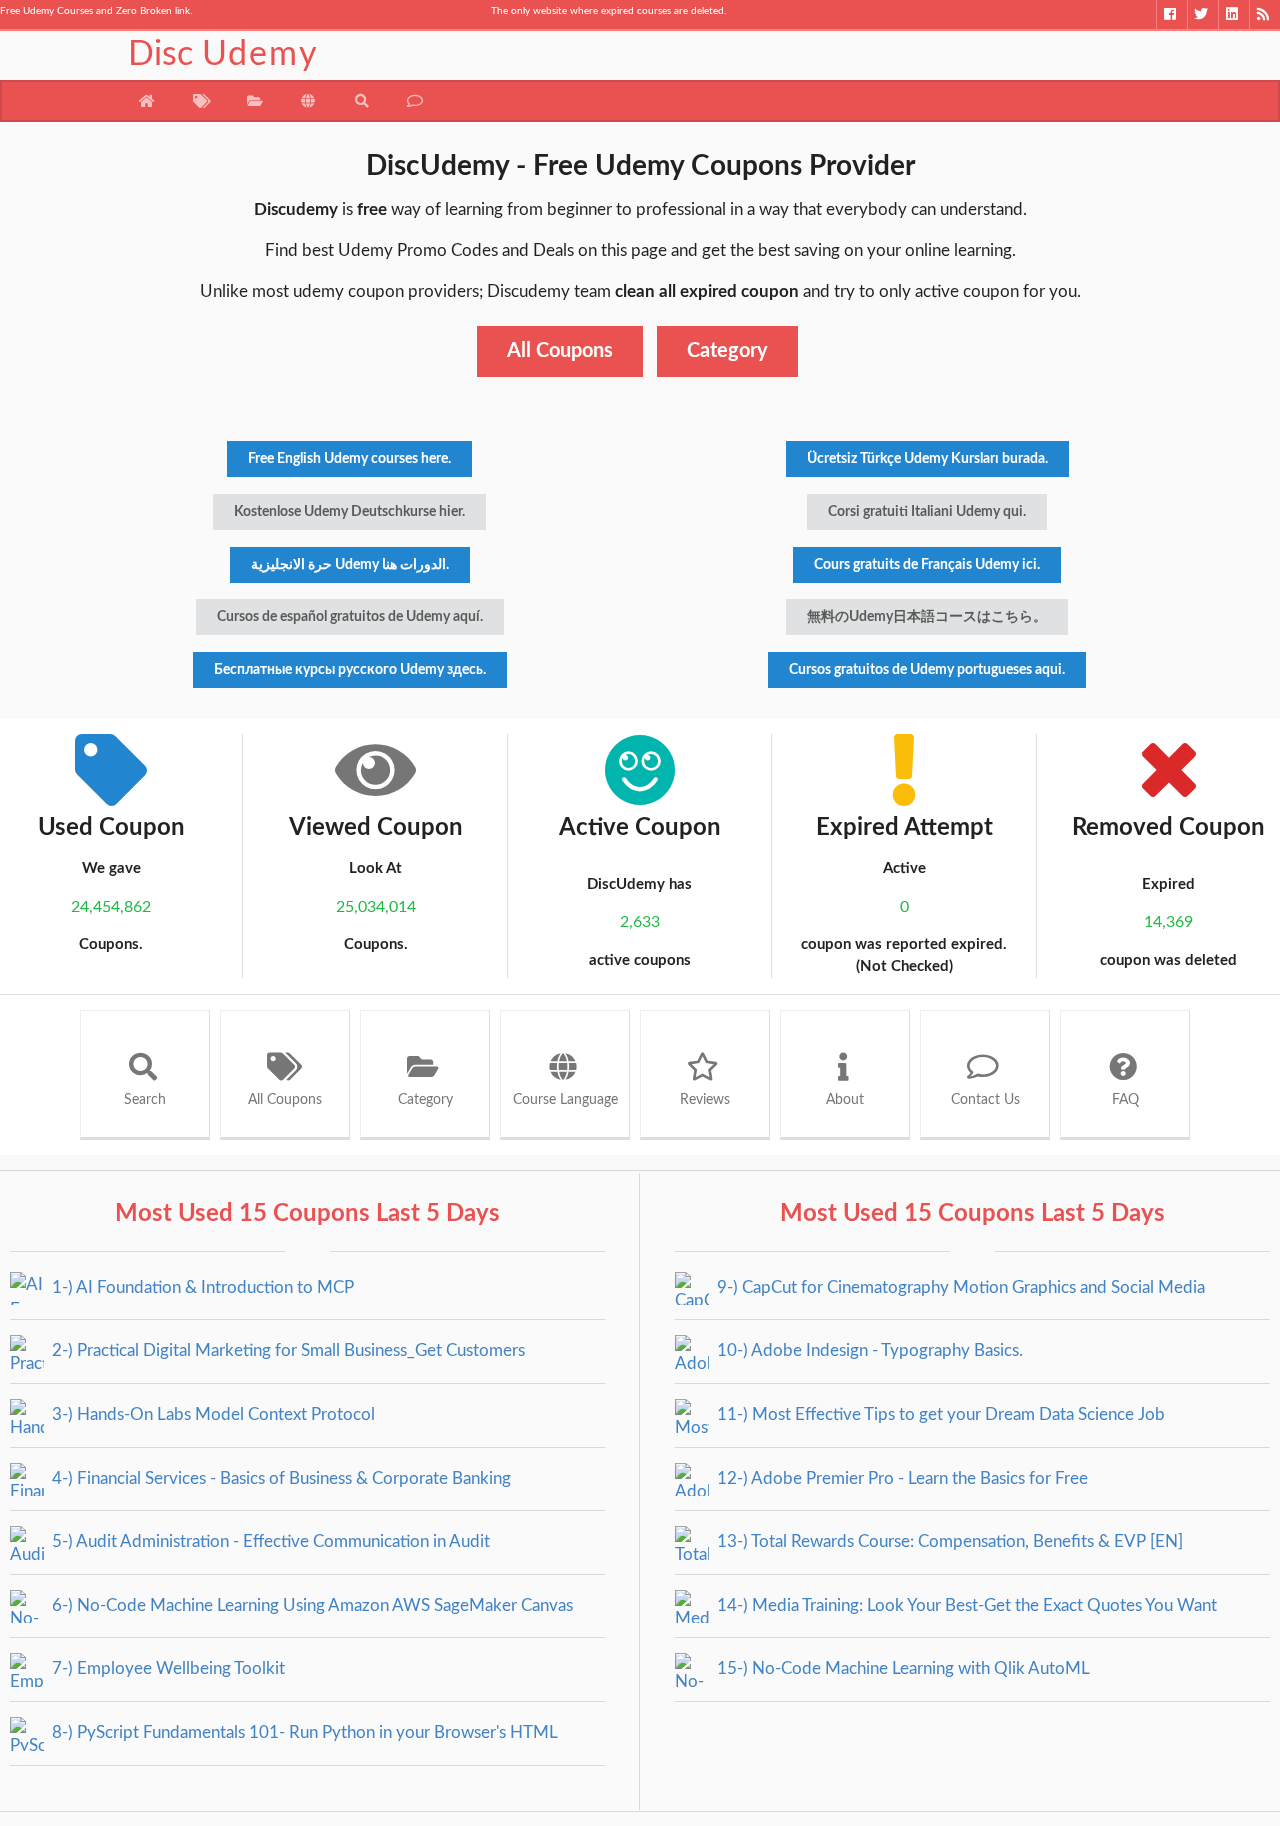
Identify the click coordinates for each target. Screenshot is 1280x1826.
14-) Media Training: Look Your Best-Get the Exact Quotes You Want (965, 1605)
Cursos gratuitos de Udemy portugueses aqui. (927, 670)
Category (727, 351)
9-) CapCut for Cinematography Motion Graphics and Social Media (959, 1287)
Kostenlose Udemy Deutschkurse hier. (349, 512)
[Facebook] (1171, 14)
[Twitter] (1202, 14)
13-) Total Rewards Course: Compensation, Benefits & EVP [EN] (948, 1541)
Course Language (565, 1100)
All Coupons (560, 351)
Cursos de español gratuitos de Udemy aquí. (350, 617)
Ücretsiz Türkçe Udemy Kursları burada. (927, 459)
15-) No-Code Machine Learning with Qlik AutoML (901, 1668)
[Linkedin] (1233, 14)
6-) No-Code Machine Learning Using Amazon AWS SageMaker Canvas (310, 1605)
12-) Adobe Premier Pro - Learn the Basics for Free (900, 1478)
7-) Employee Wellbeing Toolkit (166, 1668)
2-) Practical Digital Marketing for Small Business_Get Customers (286, 1350)
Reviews (705, 1100)
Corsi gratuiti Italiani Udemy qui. (927, 512)
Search (145, 1100)
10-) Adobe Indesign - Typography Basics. (868, 1350)
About (845, 1100)
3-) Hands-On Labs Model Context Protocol (211, 1414)
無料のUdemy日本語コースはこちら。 (927, 617)
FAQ (1125, 1100)
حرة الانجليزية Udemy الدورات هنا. (350, 565)
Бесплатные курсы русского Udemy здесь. (350, 670)
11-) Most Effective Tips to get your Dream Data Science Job (939, 1414)
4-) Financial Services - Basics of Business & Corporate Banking (279, 1478)
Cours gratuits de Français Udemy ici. (927, 565)
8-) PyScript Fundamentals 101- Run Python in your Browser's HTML (303, 1732)
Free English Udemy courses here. (349, 459)
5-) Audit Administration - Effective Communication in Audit (269, 1541)
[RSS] (1264, 14)
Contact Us (985, 1100)
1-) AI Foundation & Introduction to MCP (201, 1287)
